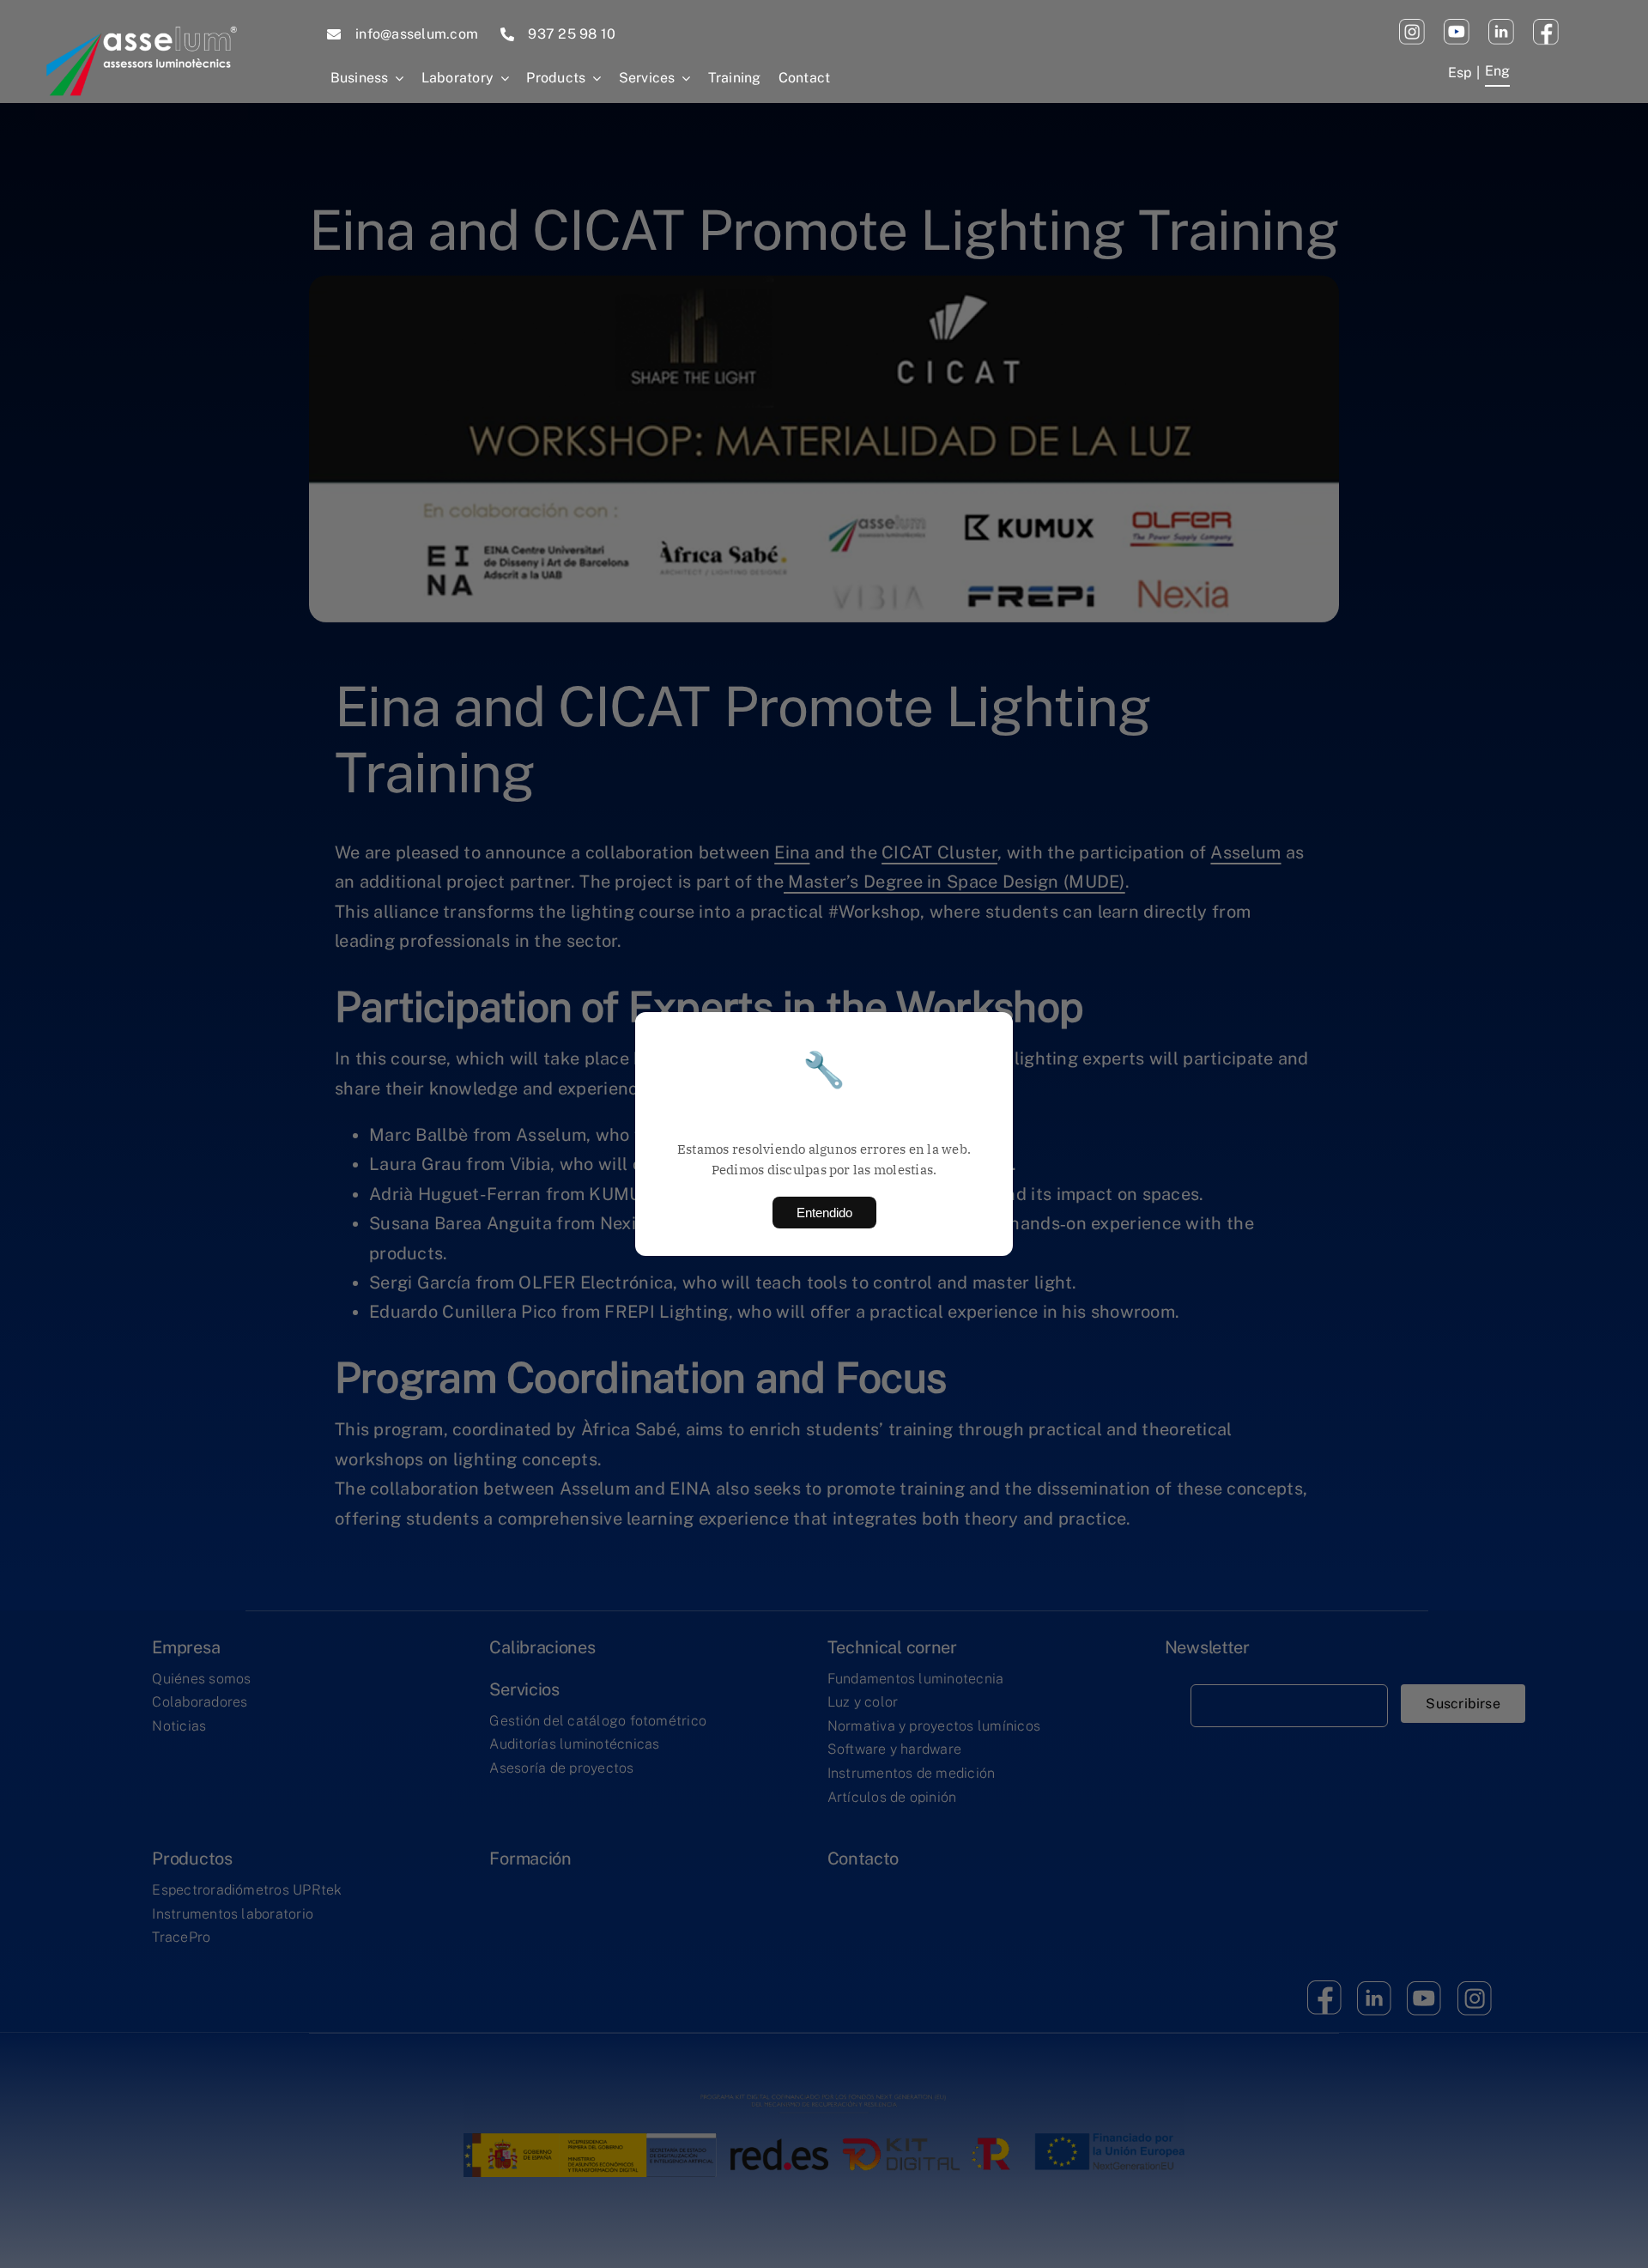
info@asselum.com (417, 34)
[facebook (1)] (1546, 26)
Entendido (824, 1213)
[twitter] (1501, 26)
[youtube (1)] (1457, 26)
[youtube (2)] (1412, 26)
